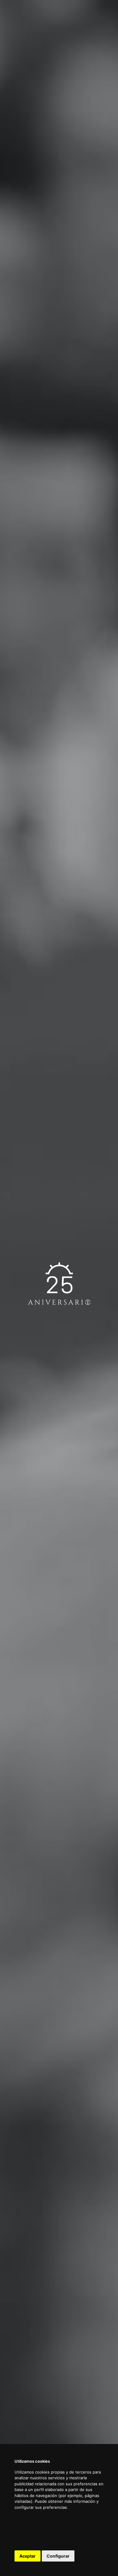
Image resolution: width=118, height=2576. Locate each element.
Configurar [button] (58, 2556)
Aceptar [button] (28, 2556)
